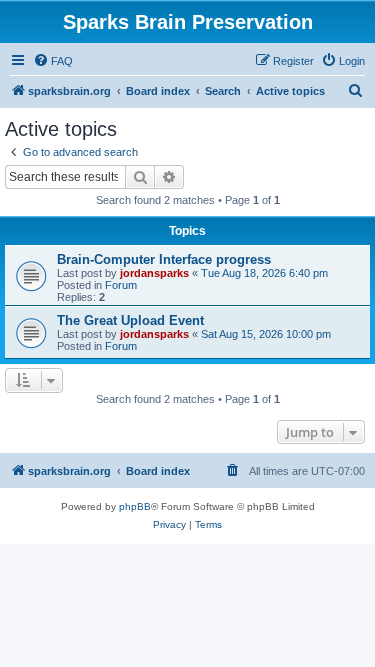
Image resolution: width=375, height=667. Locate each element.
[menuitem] (53, 61)
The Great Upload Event (130, 320)
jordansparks (154, 273)
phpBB (135, 506)
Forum (121, 285)
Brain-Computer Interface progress (164, 259)
